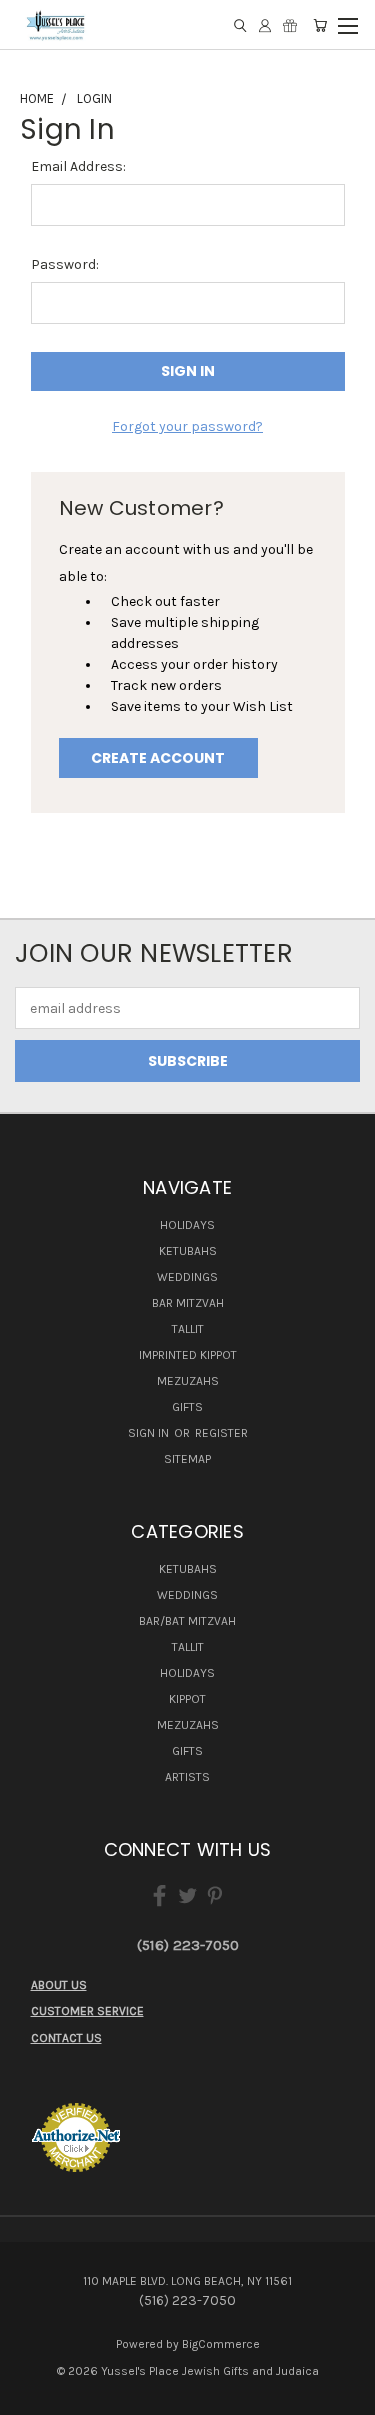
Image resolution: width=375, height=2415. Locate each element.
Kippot (187, 1699)
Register (221, 1433)
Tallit (188, 1329)
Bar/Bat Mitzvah (187, 1621)
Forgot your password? (187, 426)
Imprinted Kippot (188, 1355)
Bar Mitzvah (188, 1303)
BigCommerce (221, 2344)
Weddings (187, 1277)
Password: (65, 264)
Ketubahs (188, 1251)
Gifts (187, 1407)
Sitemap (187, 1459)
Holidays (187, 1225)
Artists (187, 1777)
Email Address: (78, 166)
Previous (31, 2395)
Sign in (150, 1433)
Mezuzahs (188, 1381)
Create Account (158, 758)
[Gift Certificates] (290, 25)
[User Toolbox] (265, 25)
